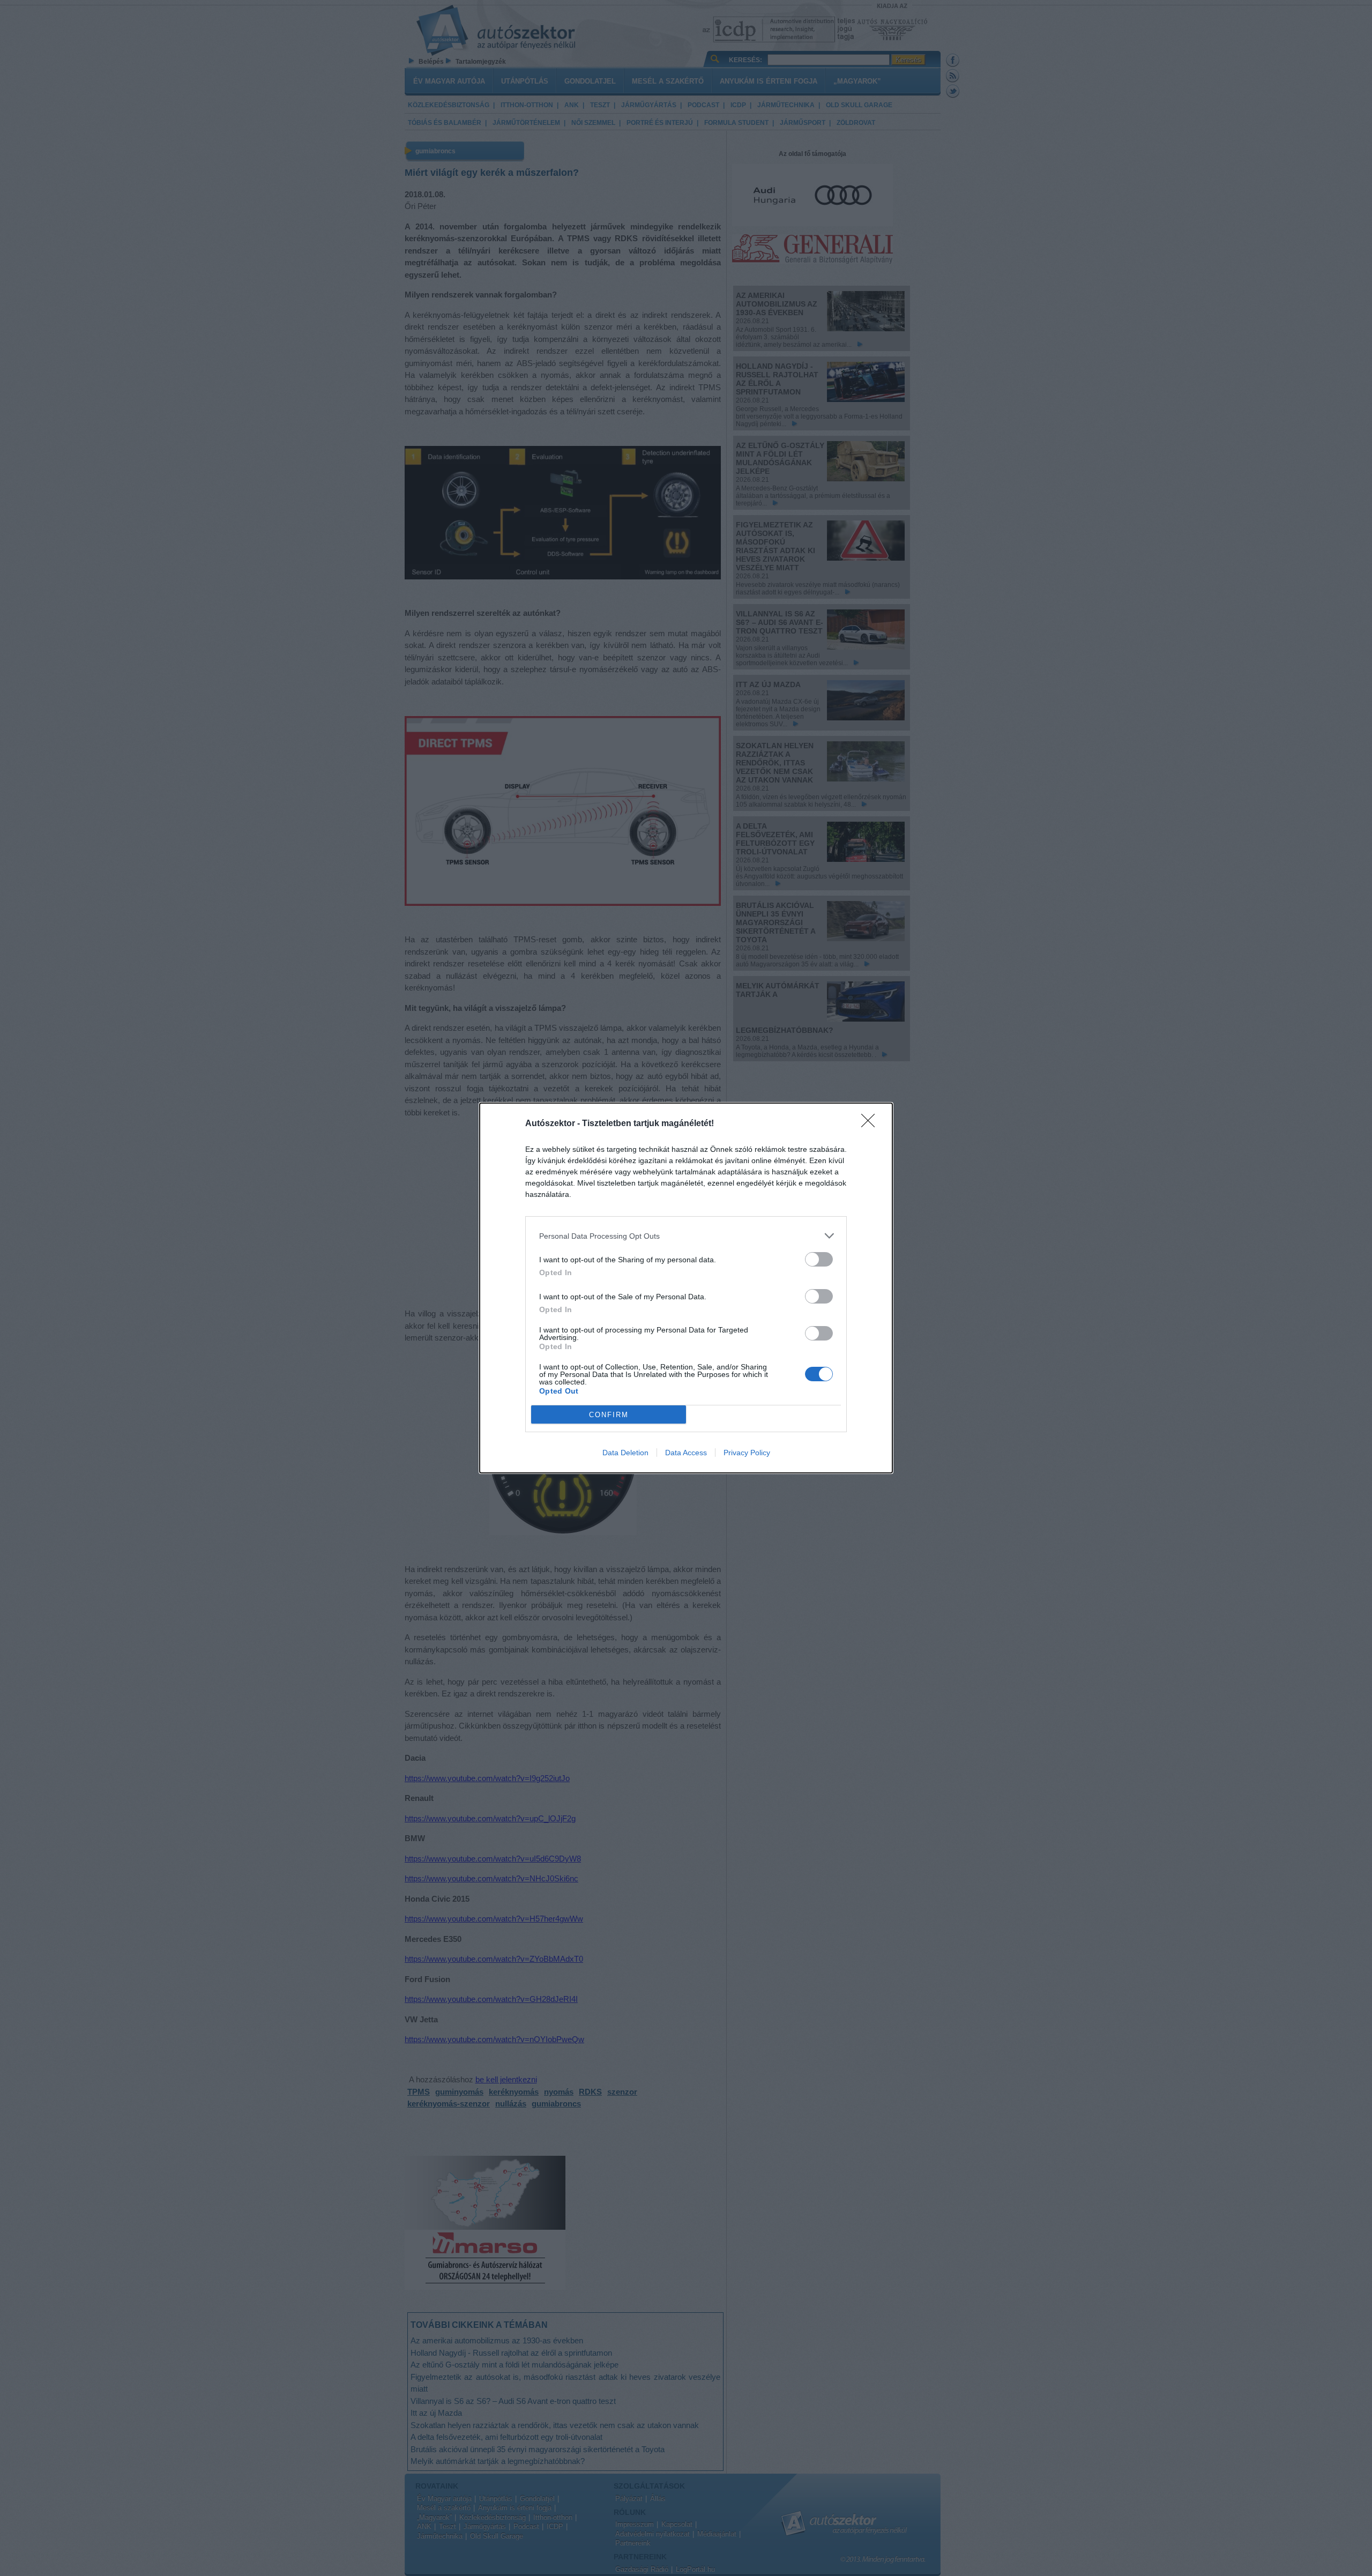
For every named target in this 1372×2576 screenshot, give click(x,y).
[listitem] (686, 1236)
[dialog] (686, 1288)
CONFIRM (609, 1415)
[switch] (819, 1259)
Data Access (686, 1453)
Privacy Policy (747, 1453)
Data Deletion (625, 1453)
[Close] (871, 1124)
